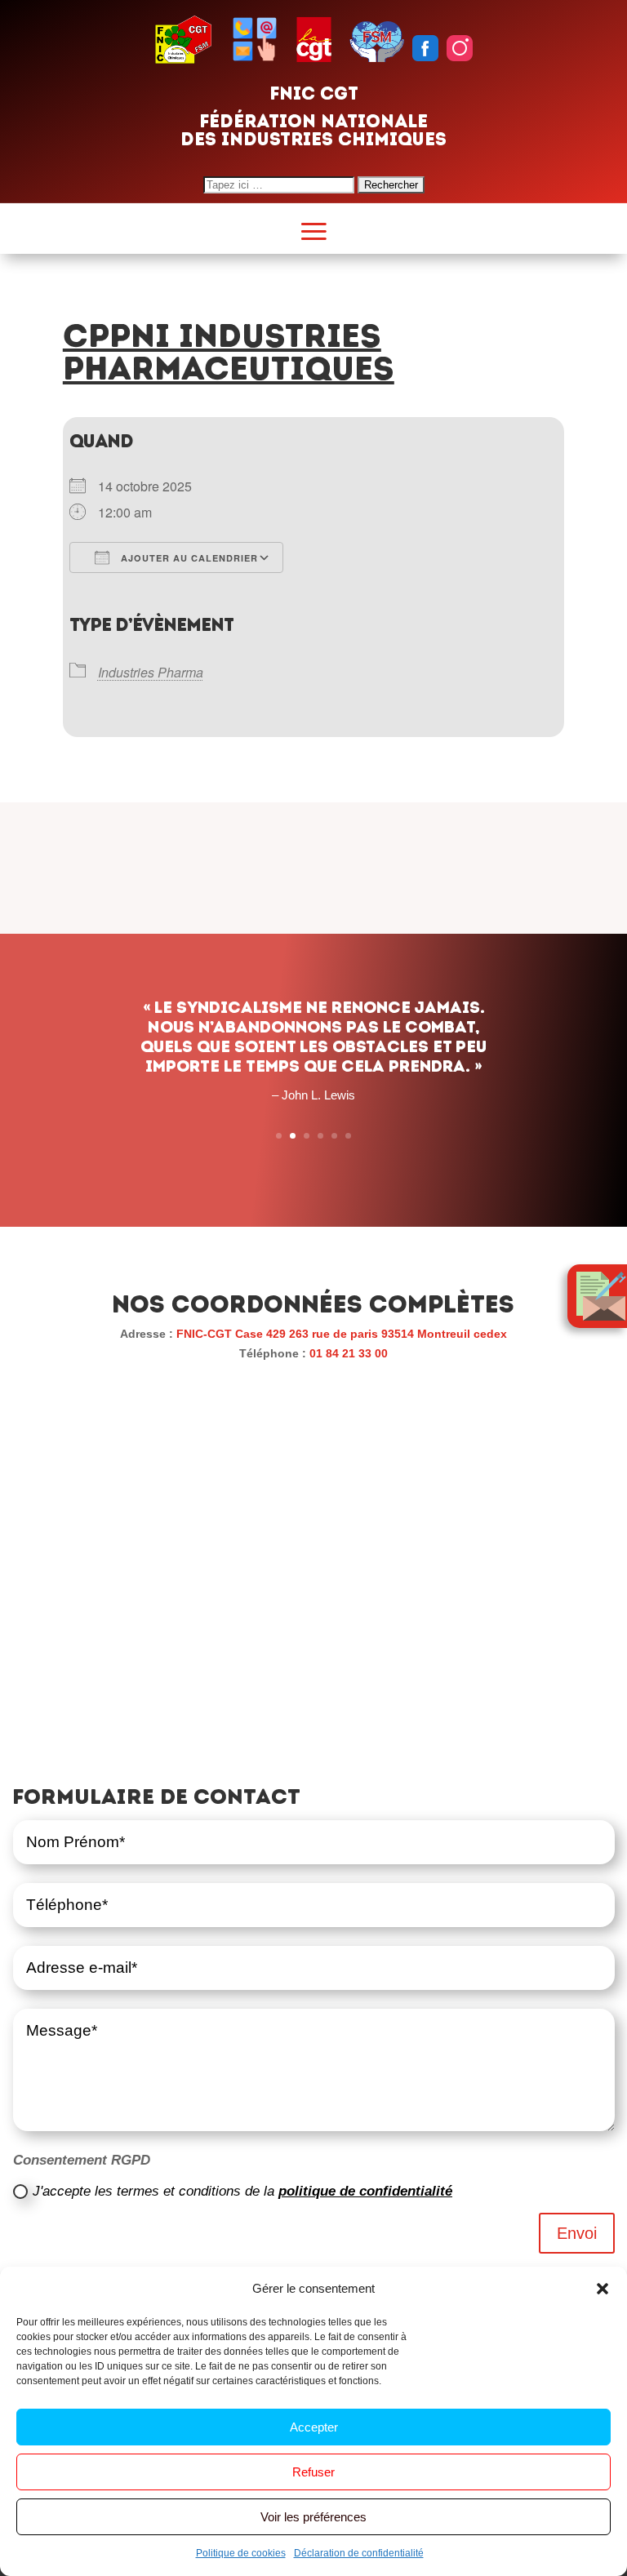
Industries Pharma (151, 672)
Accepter (314, 2427)
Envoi (577, 2233)
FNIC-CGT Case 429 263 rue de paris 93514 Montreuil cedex (342, 1334)
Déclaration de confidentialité (359, 2553)
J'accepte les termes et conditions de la (242, 2191)
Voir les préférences (313, 2517)
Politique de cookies (241, 2553)
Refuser (313, 2472)
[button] (603, 2289)
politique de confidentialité (365, 2191)
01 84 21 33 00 (349, 1353)
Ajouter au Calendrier (188, 558)
